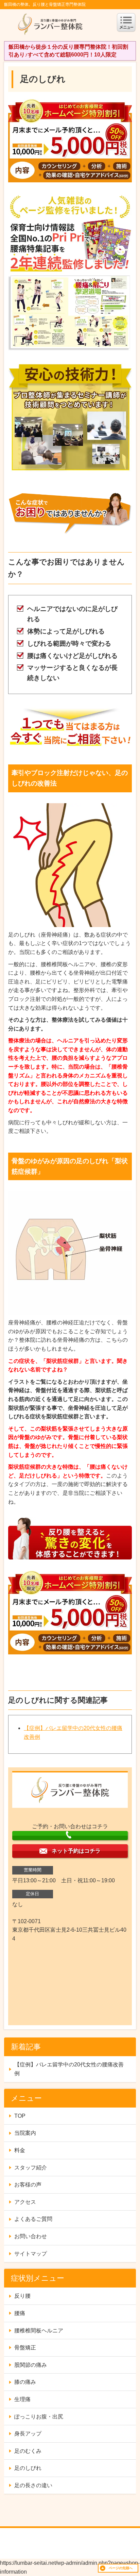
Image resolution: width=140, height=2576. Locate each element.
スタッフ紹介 (31, 2168)
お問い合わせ (31, 2236)
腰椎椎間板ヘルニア (39, 2331)
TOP (20, 2116)
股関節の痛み (31, 2365)
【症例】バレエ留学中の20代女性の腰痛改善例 (69, 2069)
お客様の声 (28, 2185)
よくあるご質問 (33, 2219)
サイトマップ (31, 2254)
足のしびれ (28, 2468)
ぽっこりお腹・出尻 (39, 2417)
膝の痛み (25, 2382)
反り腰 (22, 2296)
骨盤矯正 (25, 2348)
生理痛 (22, 2399)
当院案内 (25, 2133)
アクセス (25, 2202)
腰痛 (20, 2313)
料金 (20, 2150)
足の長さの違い (33, 2485)
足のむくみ (28, 2451)
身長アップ (28, 2434)
